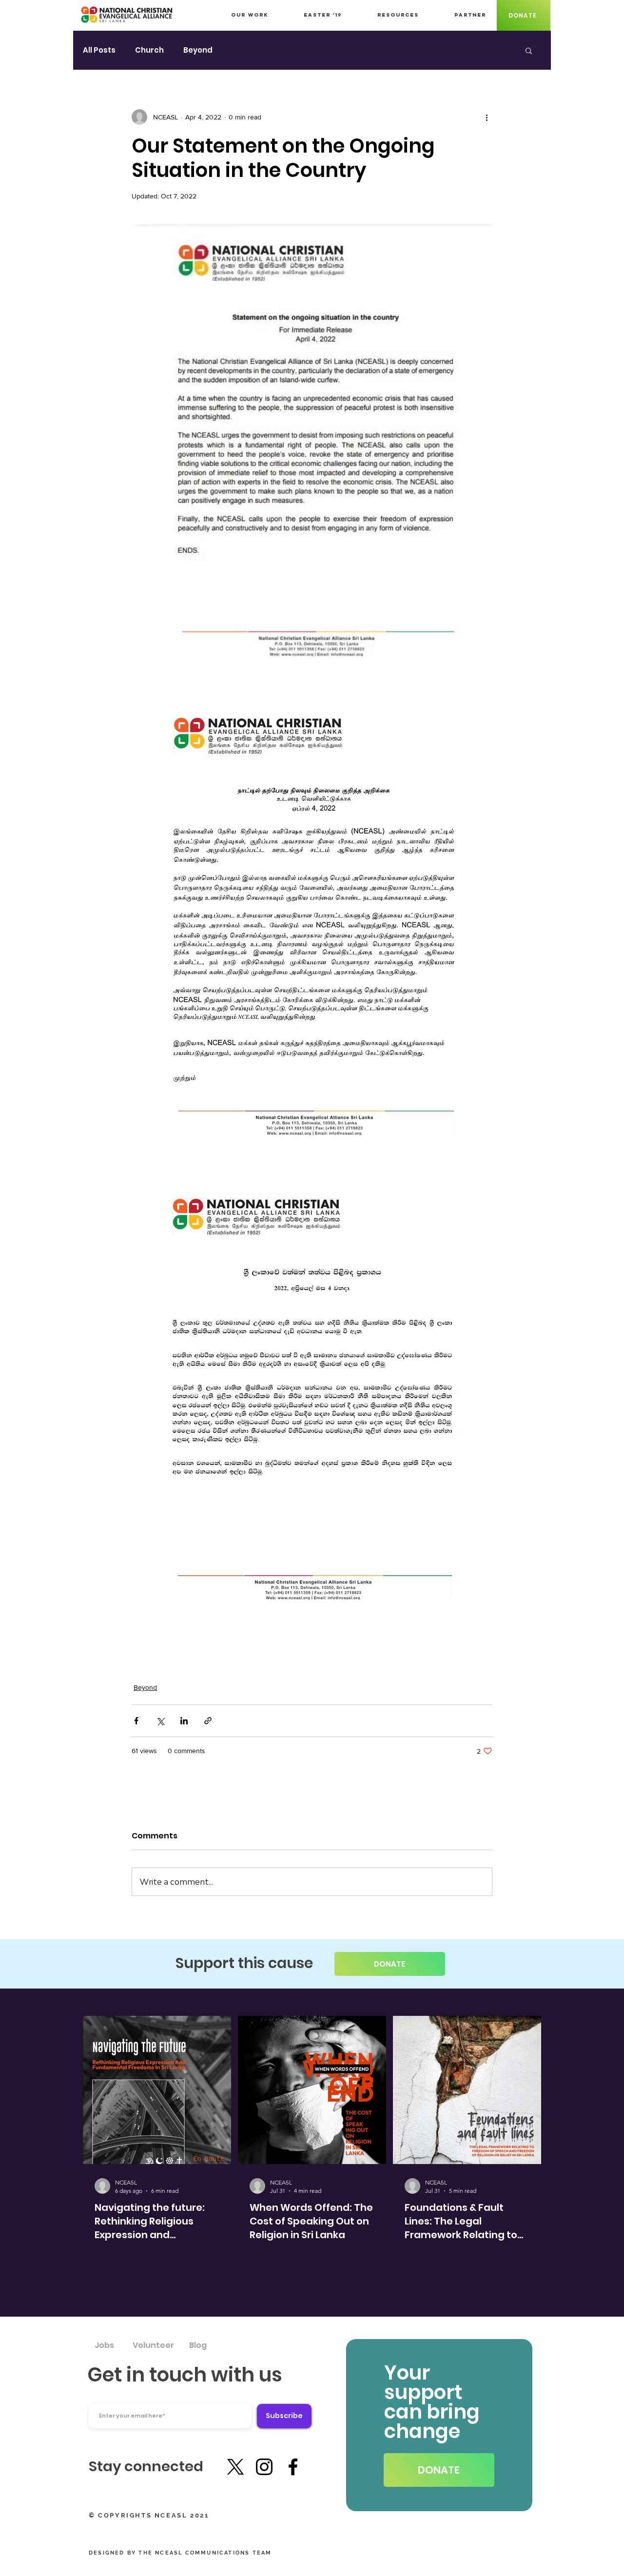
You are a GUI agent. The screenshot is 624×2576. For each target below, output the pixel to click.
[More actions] (487, 117)
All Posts (99, 50)
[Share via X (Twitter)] (160, 1721)
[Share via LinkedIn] (184, 1721)
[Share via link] (208, 1721)
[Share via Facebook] (136, 1721)
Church (149, 50)
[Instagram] (264, 2467)
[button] (529, 50)
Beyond (198, 50)
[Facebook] (293, 2467)
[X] (235, 2467)
